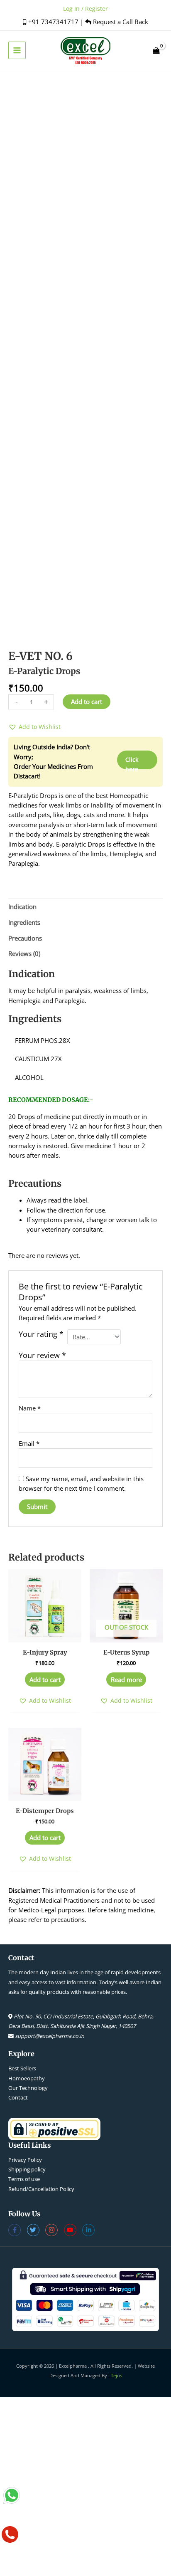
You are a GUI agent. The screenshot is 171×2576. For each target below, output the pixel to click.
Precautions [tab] (25, 938)
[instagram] (55, 2230)
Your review (42, 1355)
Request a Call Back (120, 22)
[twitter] (36, 2230)
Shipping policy (27, 2169)
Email (29, 1443)
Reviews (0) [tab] (24, 953)
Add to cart (87, 701)
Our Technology (28, 2088)
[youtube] (73, 2230)
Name (30, 1408)
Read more (126, 1679)
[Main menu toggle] (17, 50)
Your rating (41, 1334)
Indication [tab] (22, 906)
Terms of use (24, 2179)
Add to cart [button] (45, 1679)
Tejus (116, 2375)
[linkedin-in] (89, 2230)
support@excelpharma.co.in (50, 2036)
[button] (34, 727)
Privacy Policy (25, 2160)
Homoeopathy (27, 2078)
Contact (18, 2097)
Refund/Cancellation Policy (41, 2189)
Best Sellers (22, 2068)
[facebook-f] (18, 2230)
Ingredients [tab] (24, 922)
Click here (132, 762)
